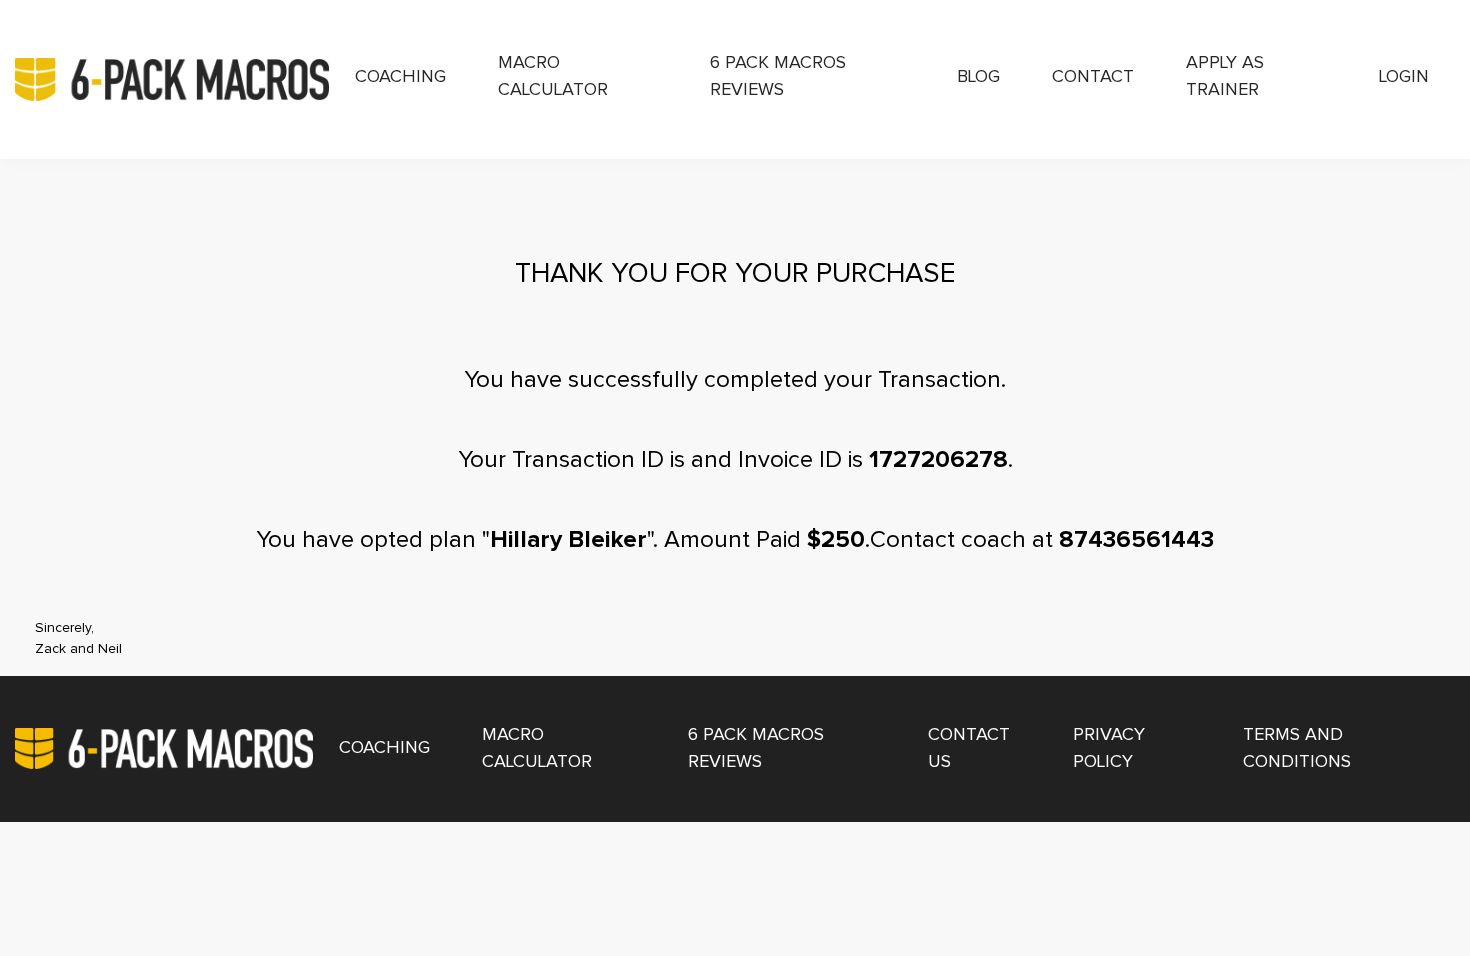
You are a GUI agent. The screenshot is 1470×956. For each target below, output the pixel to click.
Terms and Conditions (1297, 748)
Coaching (400, 77)
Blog (978, 77)
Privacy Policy (1109, 748)
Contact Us (969, 748)
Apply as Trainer (1225, 76)
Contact (1093, 77)
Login (1404, 77)
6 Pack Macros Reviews (778, 76)
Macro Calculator (553, 76)
